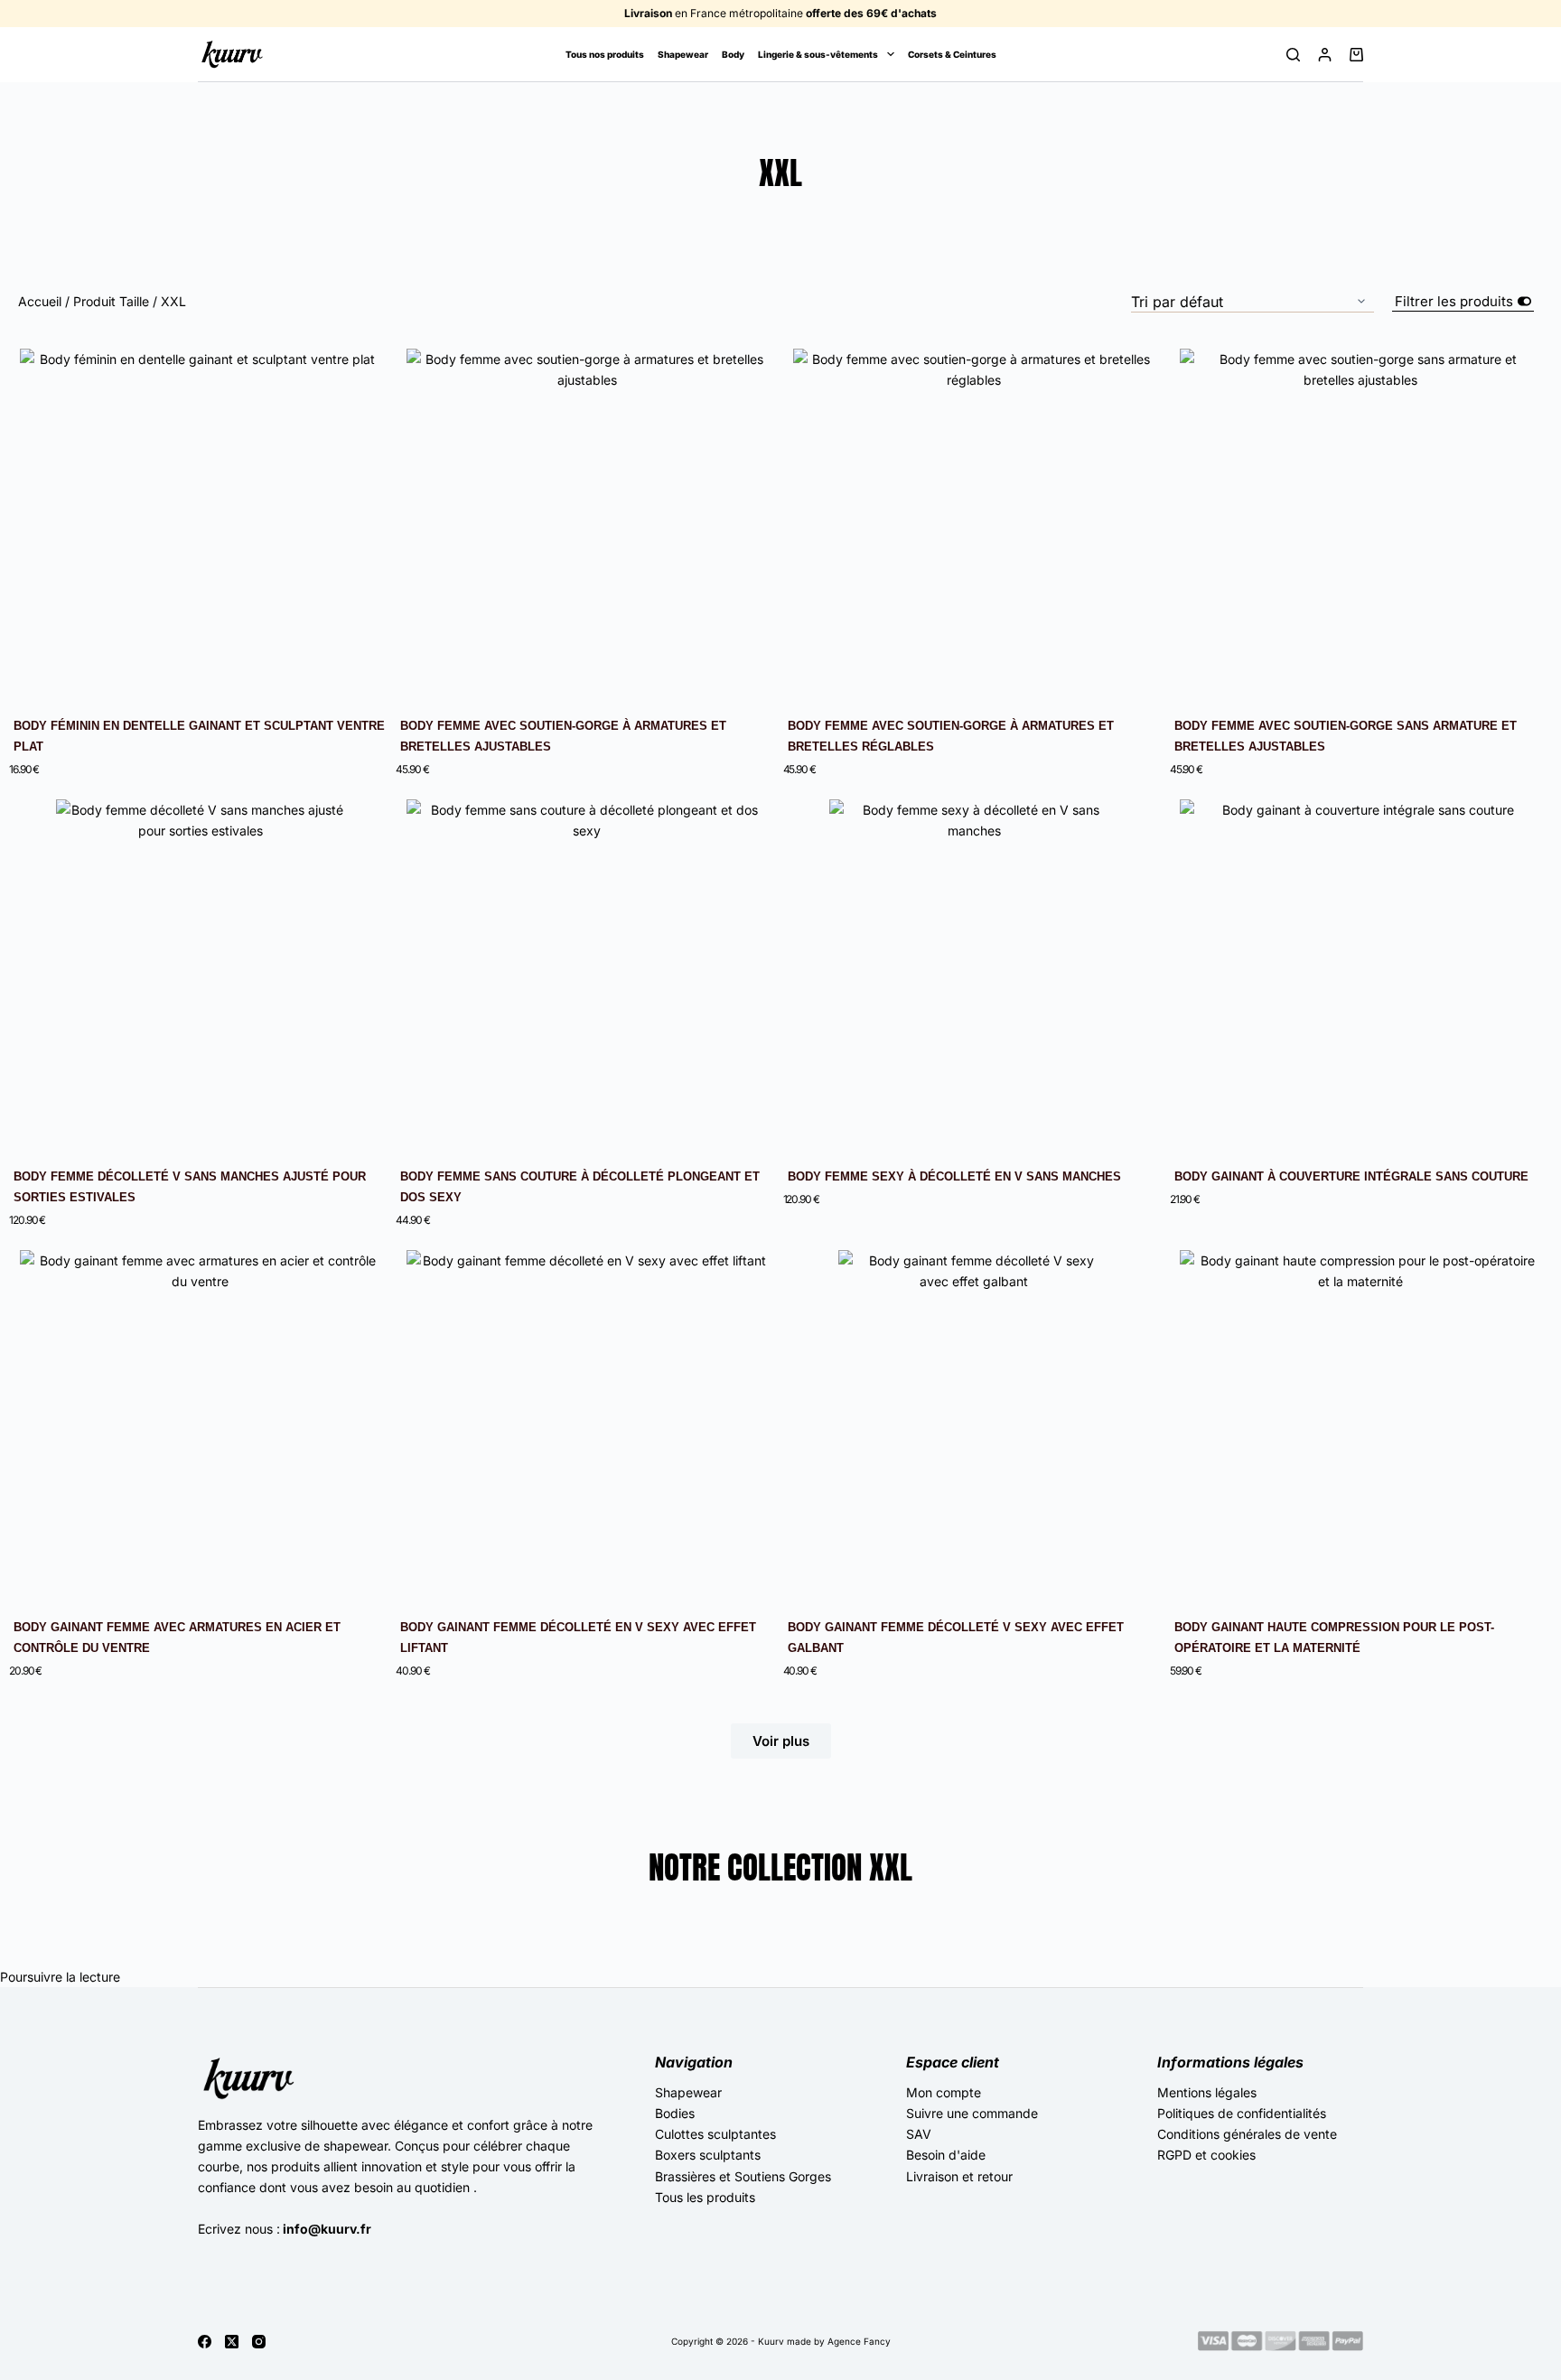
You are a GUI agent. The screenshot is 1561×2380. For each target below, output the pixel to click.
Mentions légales (1207, 2092)
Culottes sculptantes (715, 2134)
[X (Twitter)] (232, 2342)
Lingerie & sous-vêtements (818, 54)
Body (733, 54)
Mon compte (944, 2092)
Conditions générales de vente (1247, 2134)
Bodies (675, 2113)
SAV (919, 2134)
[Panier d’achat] (1356, 55)
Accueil (40, 301)
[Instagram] (259, 2342)
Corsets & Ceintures (952, 54)
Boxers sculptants (708, 2155)
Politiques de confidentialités (1242, 2113)
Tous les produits (705, 2197)
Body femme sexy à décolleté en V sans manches (954, 1176)
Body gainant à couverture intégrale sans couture (1351, 1176)
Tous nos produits (605, 54)
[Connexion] (1325, 55)
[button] (781, 1741)
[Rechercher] (1293, 55)
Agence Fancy (859, 2341)
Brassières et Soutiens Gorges (743, 2176)
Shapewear (683, 54)
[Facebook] (205, 2342)
